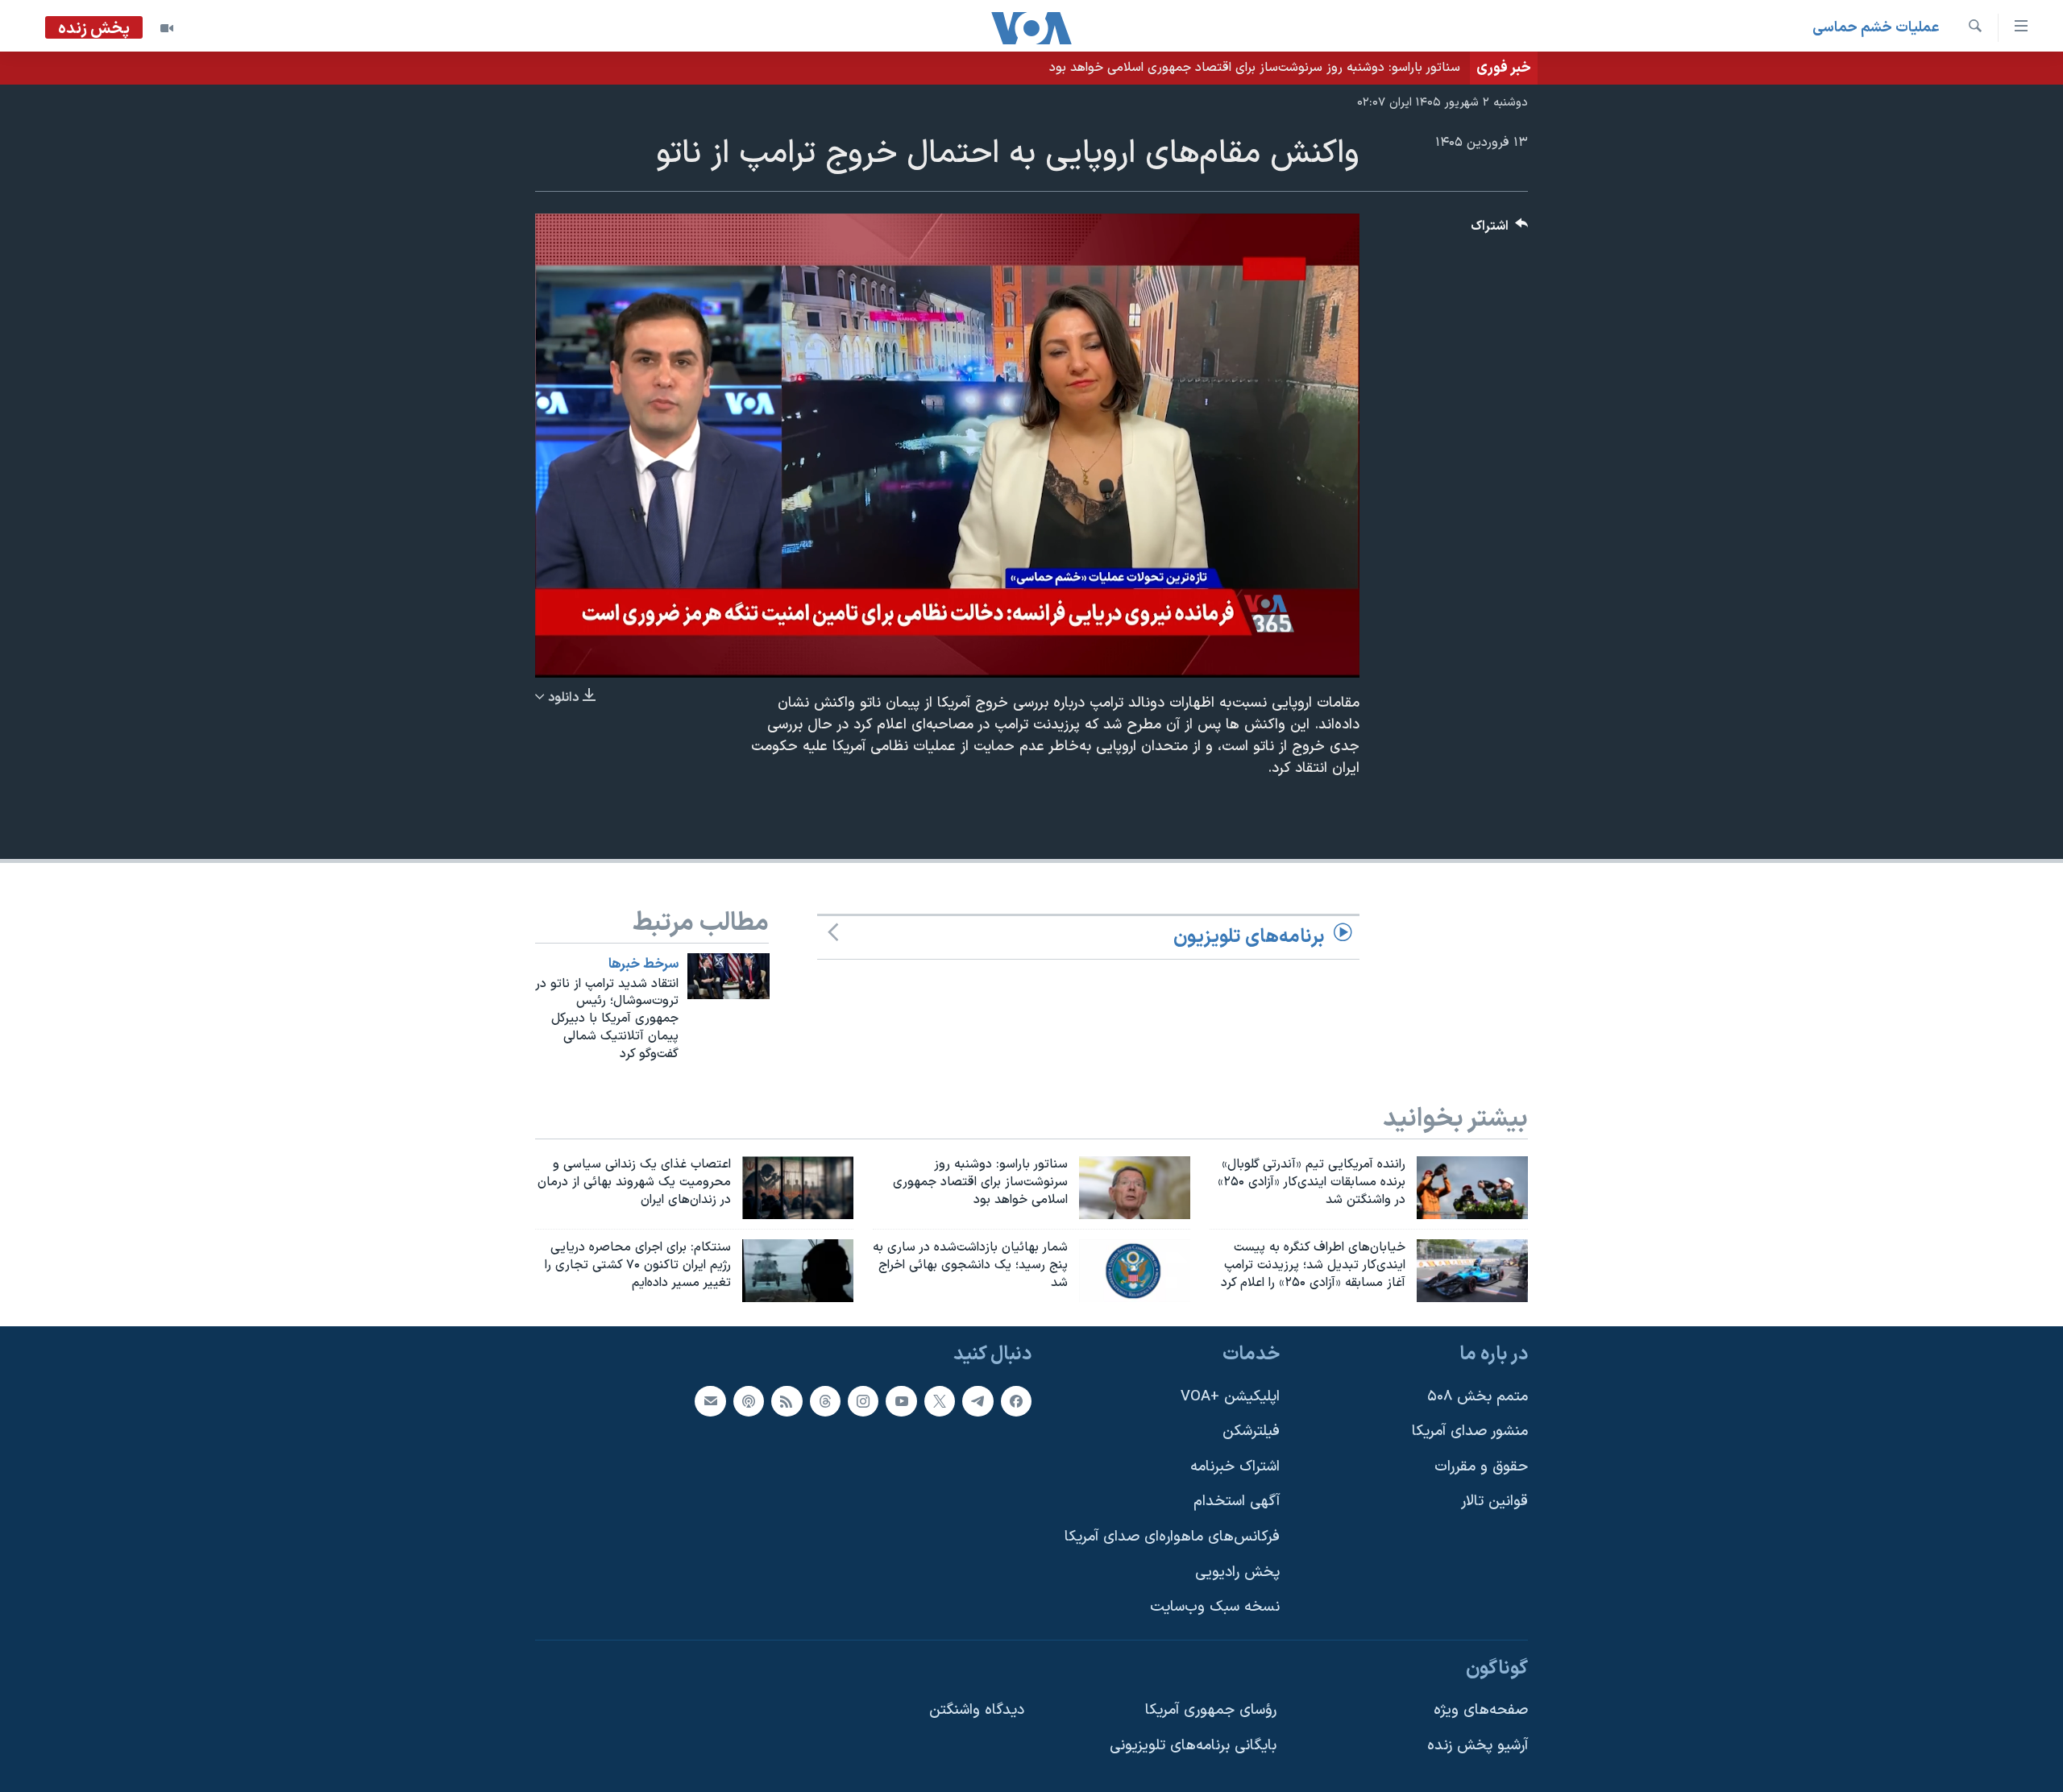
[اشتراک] (710, 1400)
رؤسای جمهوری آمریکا (1211, 1710)
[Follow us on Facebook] (1016, 1400)
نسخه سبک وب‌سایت (1215, 1607)
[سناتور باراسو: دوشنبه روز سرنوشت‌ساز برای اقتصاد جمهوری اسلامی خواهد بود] (1135, 1188)
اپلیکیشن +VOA (1230, 1396)
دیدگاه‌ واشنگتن (977, 1710)
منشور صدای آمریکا (1470, 1431)
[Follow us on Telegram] (978, 1400)
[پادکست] (749, 1400)
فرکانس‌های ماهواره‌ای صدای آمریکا (1172, 1537)
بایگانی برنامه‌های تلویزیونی (1193, 1746)
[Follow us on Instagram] (863, 1400)
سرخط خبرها (643, 964)
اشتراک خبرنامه (1235, 1466)
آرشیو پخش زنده (1478, 1746)
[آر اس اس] (787, 1400)
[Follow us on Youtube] (901, 1400)
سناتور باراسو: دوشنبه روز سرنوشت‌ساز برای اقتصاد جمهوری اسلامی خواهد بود (1255, 68)
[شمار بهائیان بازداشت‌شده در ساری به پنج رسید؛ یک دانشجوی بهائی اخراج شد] (1135, 1271)
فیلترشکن (1251, 1431)
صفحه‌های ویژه (1481, 1710)
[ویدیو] (167, 28)
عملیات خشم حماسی (1876, 28)
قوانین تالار (1494, 1502)
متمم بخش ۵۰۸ (1478, 1396)
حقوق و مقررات (1481, 1466)
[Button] (1500, 230)
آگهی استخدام (1237, 1502)
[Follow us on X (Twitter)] (940, 1400)
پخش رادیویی (1237, 1572)
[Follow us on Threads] (825, 1400)
